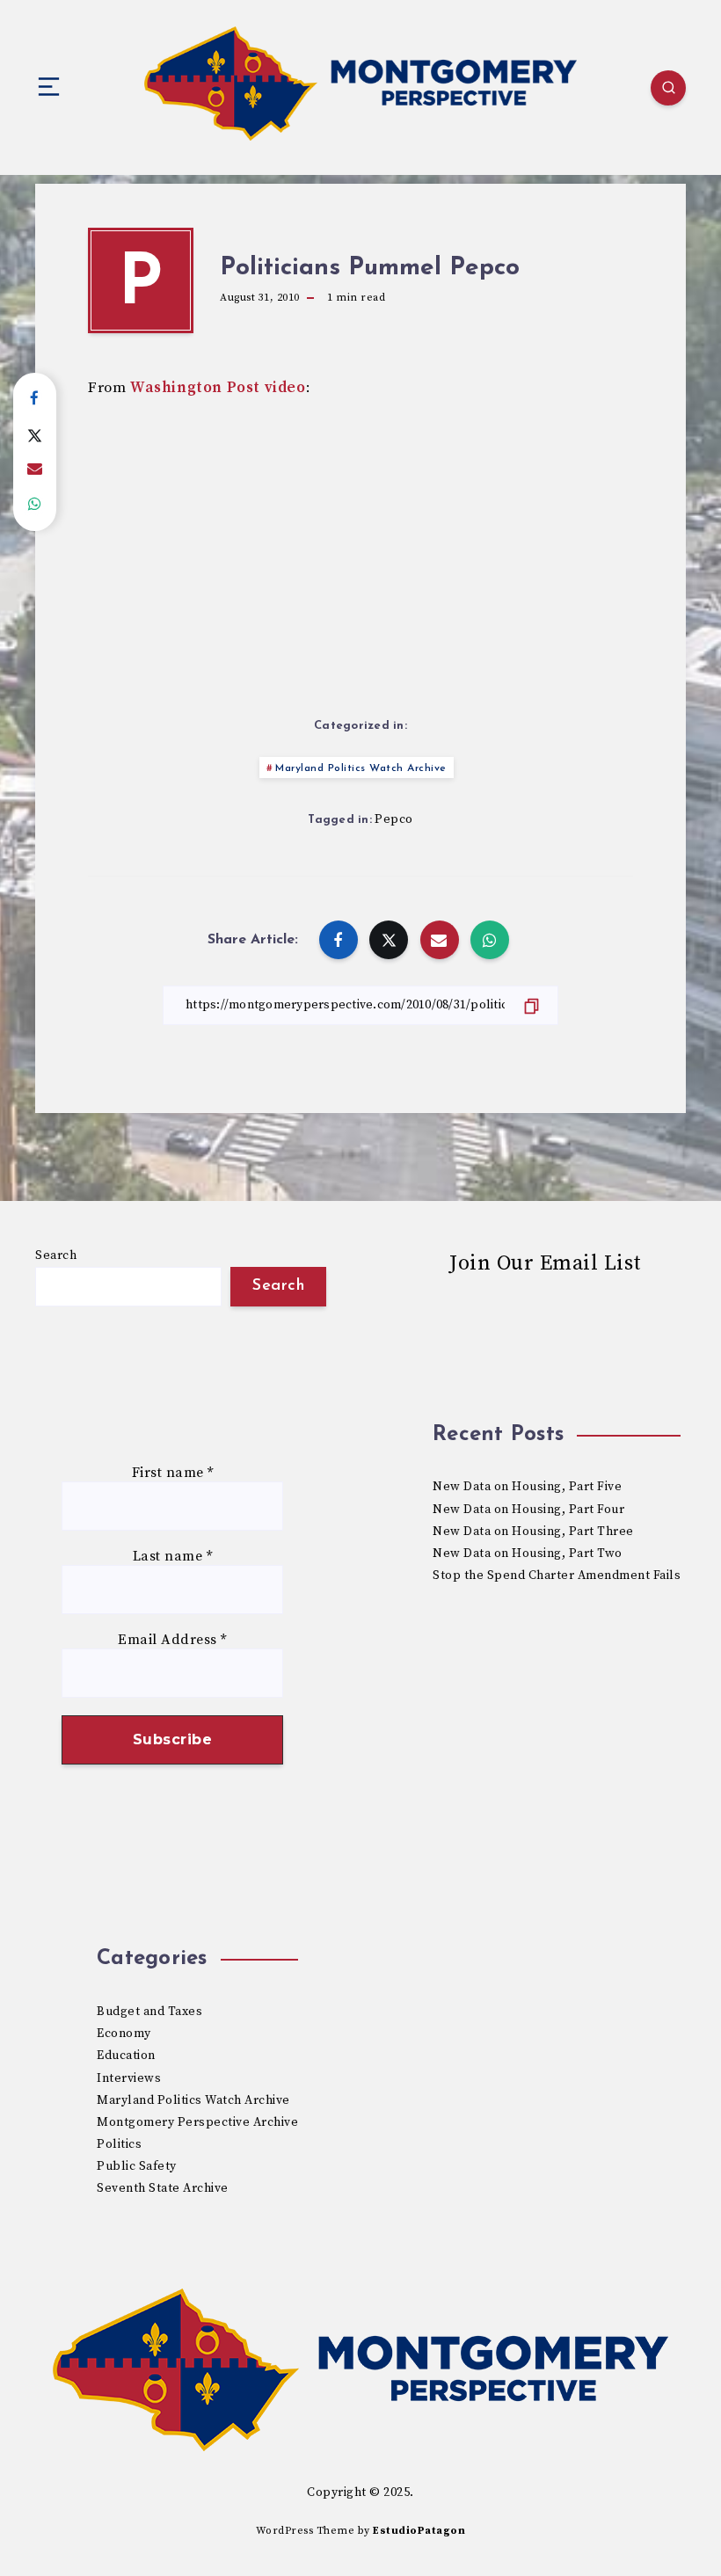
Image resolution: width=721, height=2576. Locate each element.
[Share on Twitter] (35, 434)
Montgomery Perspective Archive (197, 2122)
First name (173, 1473)
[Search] (668, 88)
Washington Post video (218, 388)
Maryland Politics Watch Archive (361, 768)
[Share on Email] (35, 469)
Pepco (394, 819)
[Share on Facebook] (35, 399)
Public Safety (137, 2166)
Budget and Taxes (149, 2012)
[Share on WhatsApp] (35, 505)
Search (56, 1255)
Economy (124, 2034)
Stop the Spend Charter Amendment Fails (557, 1575)
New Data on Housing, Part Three (533, 1532)
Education (126, 2056)
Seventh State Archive (163, 2188)
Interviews (129, 2078)
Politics (119, 2144)
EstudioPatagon (419, 2531)
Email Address (172, 1640)
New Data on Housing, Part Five (527, 1487)
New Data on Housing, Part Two (528, 1554)
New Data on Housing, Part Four (528, 1510)
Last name (173, 1557)
